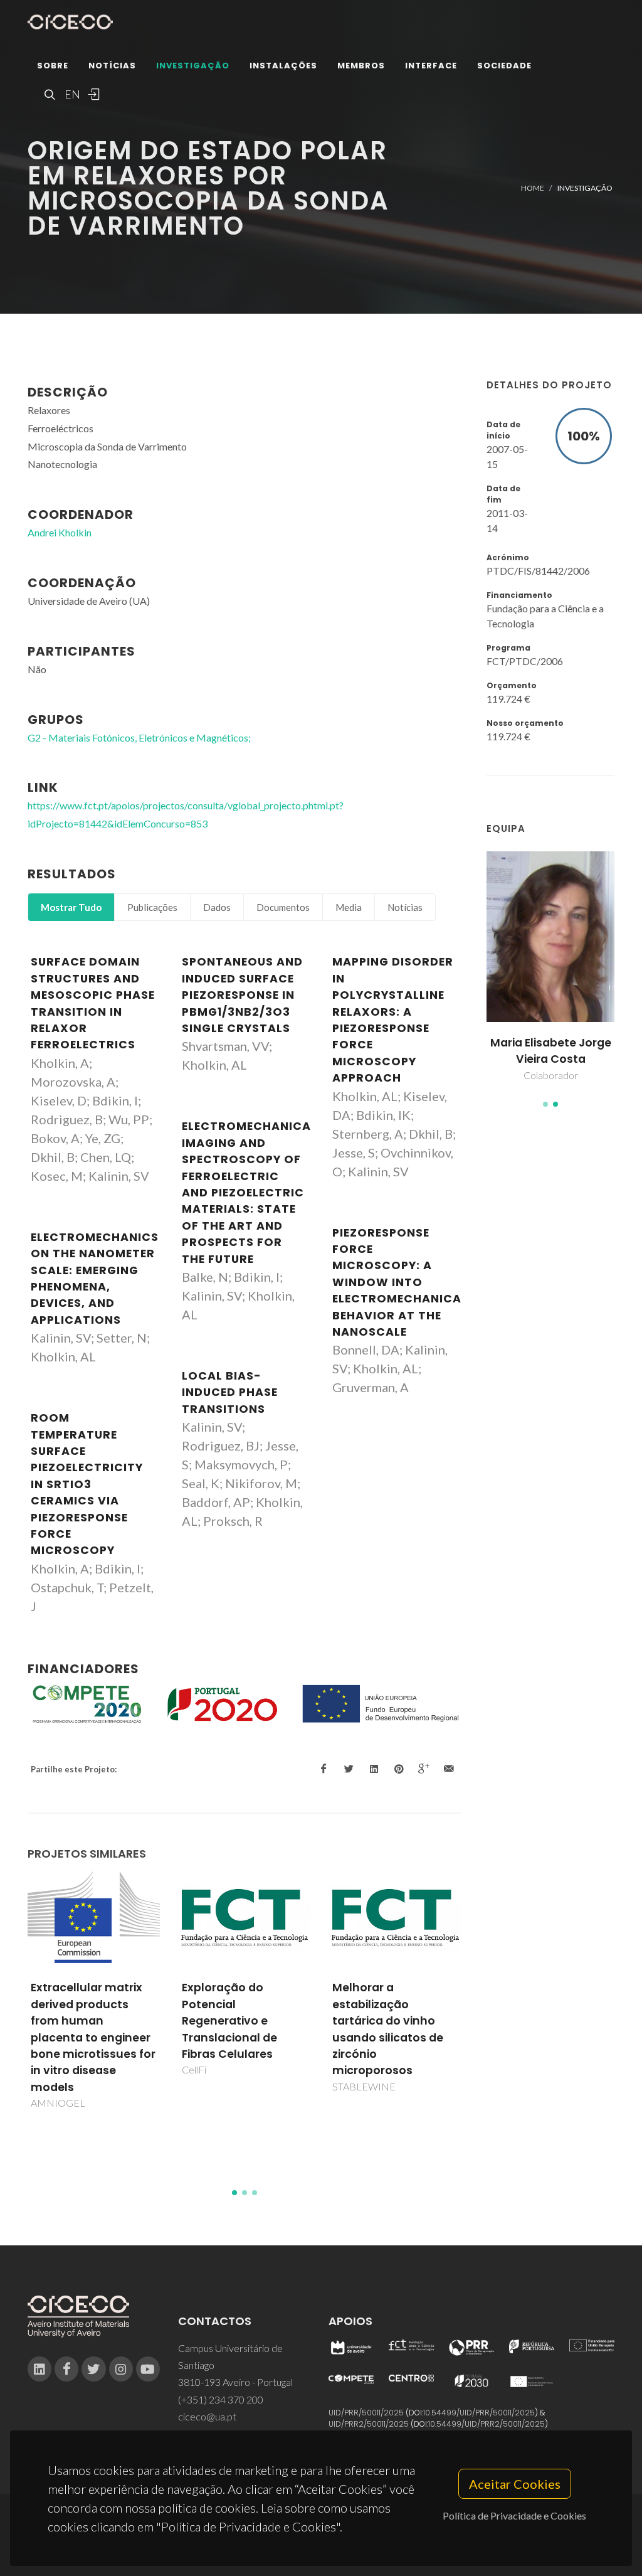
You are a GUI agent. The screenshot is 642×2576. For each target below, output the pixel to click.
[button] (545, 1104)
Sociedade (504, 66)
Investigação (193, 66)
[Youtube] (148, 2369)
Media (349, 907)
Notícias (112, 66)
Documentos (283, 907)
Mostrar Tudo (71, 907)
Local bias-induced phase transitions (230, 1392)
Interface (431, 66)
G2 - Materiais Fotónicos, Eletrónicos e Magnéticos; (139, 737)
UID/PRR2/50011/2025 (369, 2424)
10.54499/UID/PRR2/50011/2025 (487, 2424)
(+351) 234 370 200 (221, 2399)
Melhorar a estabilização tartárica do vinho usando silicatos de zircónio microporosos (388, 2029)
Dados (217, 907)
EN (71, 94)
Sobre (53, 66)
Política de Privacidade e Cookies (514, 2515)
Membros (361, 66)
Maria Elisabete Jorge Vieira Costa (551, 1051)
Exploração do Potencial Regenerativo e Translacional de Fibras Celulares (229, 2021)
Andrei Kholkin (60, 532)
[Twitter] (93, 2369)
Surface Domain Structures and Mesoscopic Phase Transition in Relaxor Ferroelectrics (93, 1003)
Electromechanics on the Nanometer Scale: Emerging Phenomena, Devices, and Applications (95, 1279)
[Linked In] (39, 2369)
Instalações (283, 66)
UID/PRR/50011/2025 (366, 2413)
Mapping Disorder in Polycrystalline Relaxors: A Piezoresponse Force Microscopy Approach (393, 1020)
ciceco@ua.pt (207, 2416)
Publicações (152, 907)
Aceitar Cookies (515, 2484)
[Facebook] (66, 2369)
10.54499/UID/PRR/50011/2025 (479, 2413)
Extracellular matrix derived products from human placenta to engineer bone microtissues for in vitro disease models (93, 2037)
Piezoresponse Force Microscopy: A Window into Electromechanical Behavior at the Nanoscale (400, 1282)
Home (533, 188)
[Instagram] (121, 2369)
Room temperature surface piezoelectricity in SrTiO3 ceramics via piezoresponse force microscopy (87, 1484)
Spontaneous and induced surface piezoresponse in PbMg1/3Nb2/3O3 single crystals (242, 995)
